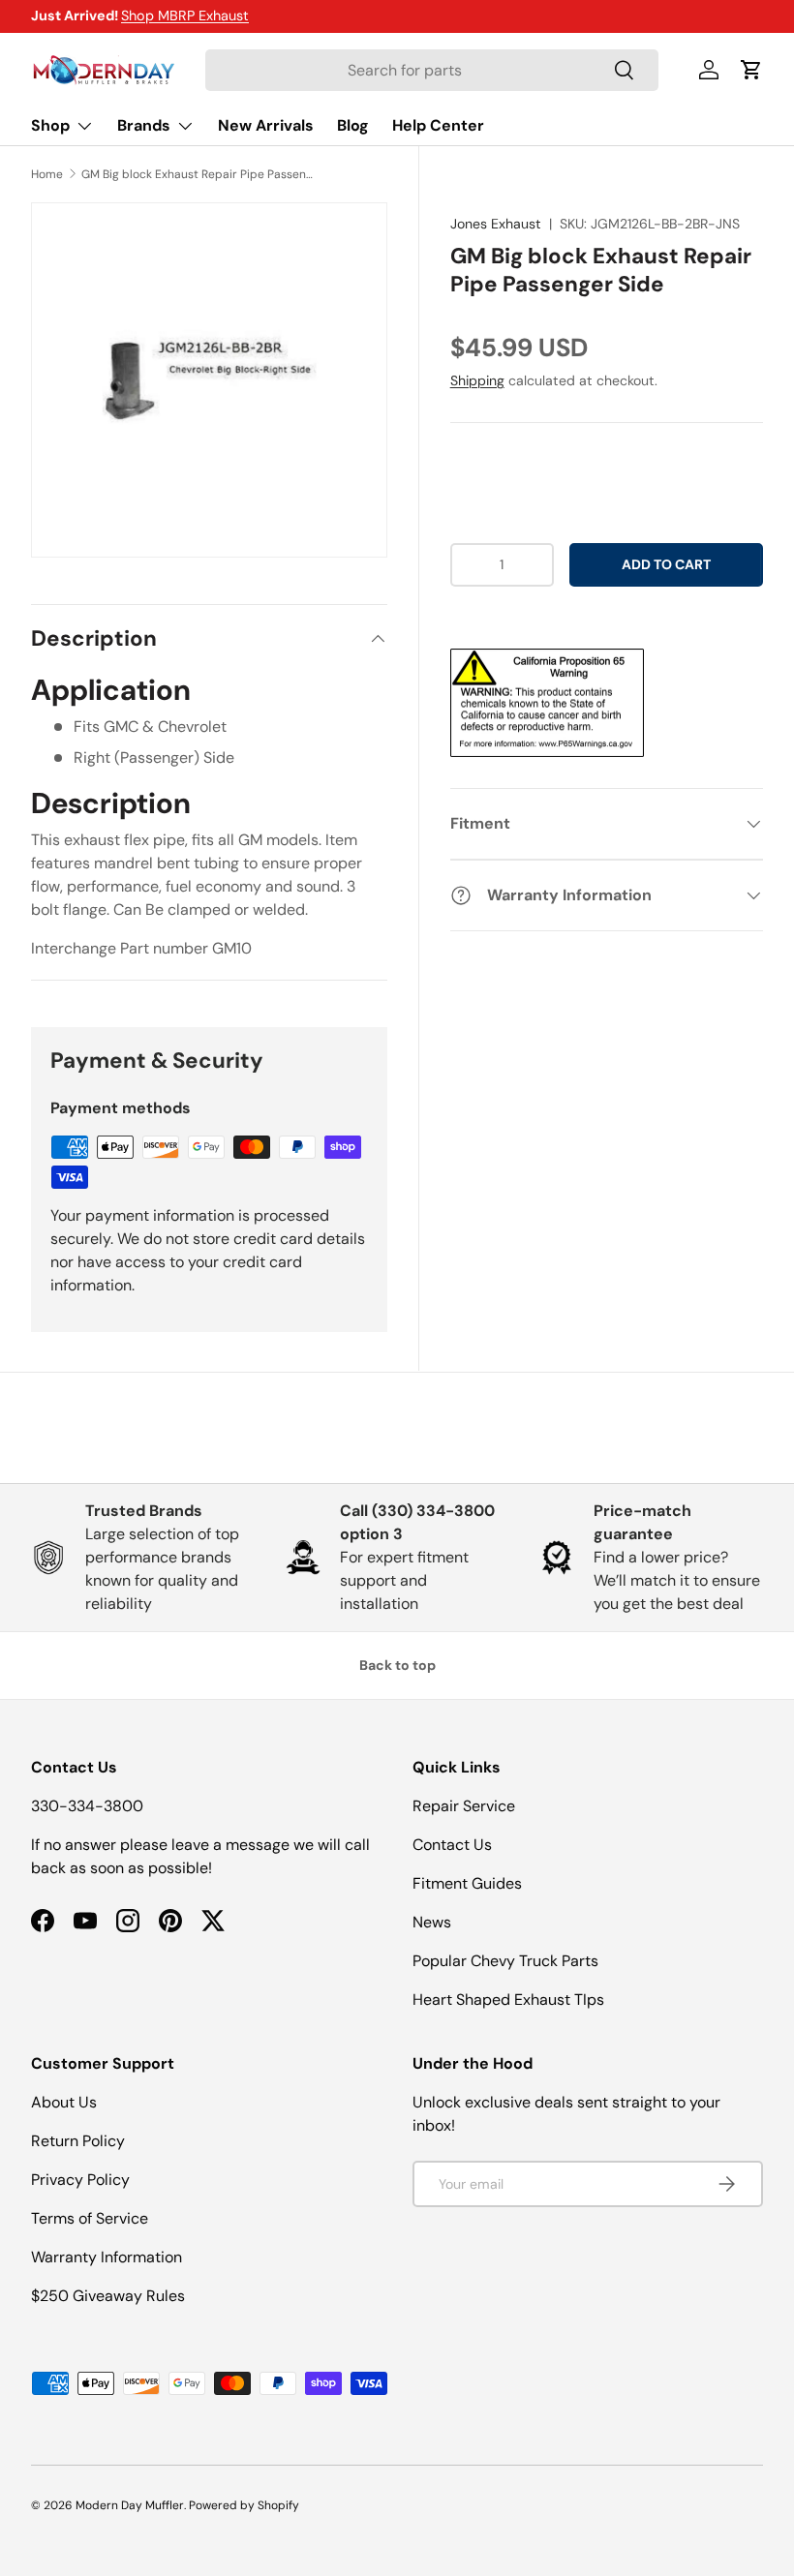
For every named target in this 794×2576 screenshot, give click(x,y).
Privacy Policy (80, 2180)
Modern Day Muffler (130, 2505)
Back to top (397, 1665)
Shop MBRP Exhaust (185, 15)
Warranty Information (107, 2257)
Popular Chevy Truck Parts (505, 1961)
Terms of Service (90, 2218)
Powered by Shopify (244, 2505)
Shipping (477, 380)
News (432, 1922)
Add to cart (666, 564)
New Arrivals (266, 125)
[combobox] (432, 70)
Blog (353, 125)
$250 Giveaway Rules (108, 2296)
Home (47, 174)
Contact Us (452, 1845)
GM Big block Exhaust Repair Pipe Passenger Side (198, 174)
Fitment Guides (467, 1883)
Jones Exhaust (496, 224)
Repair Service (464, 1806)
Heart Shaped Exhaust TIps (508, 2000)
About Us (64, 2102)
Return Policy (78, 2141)
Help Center (438, 125)
